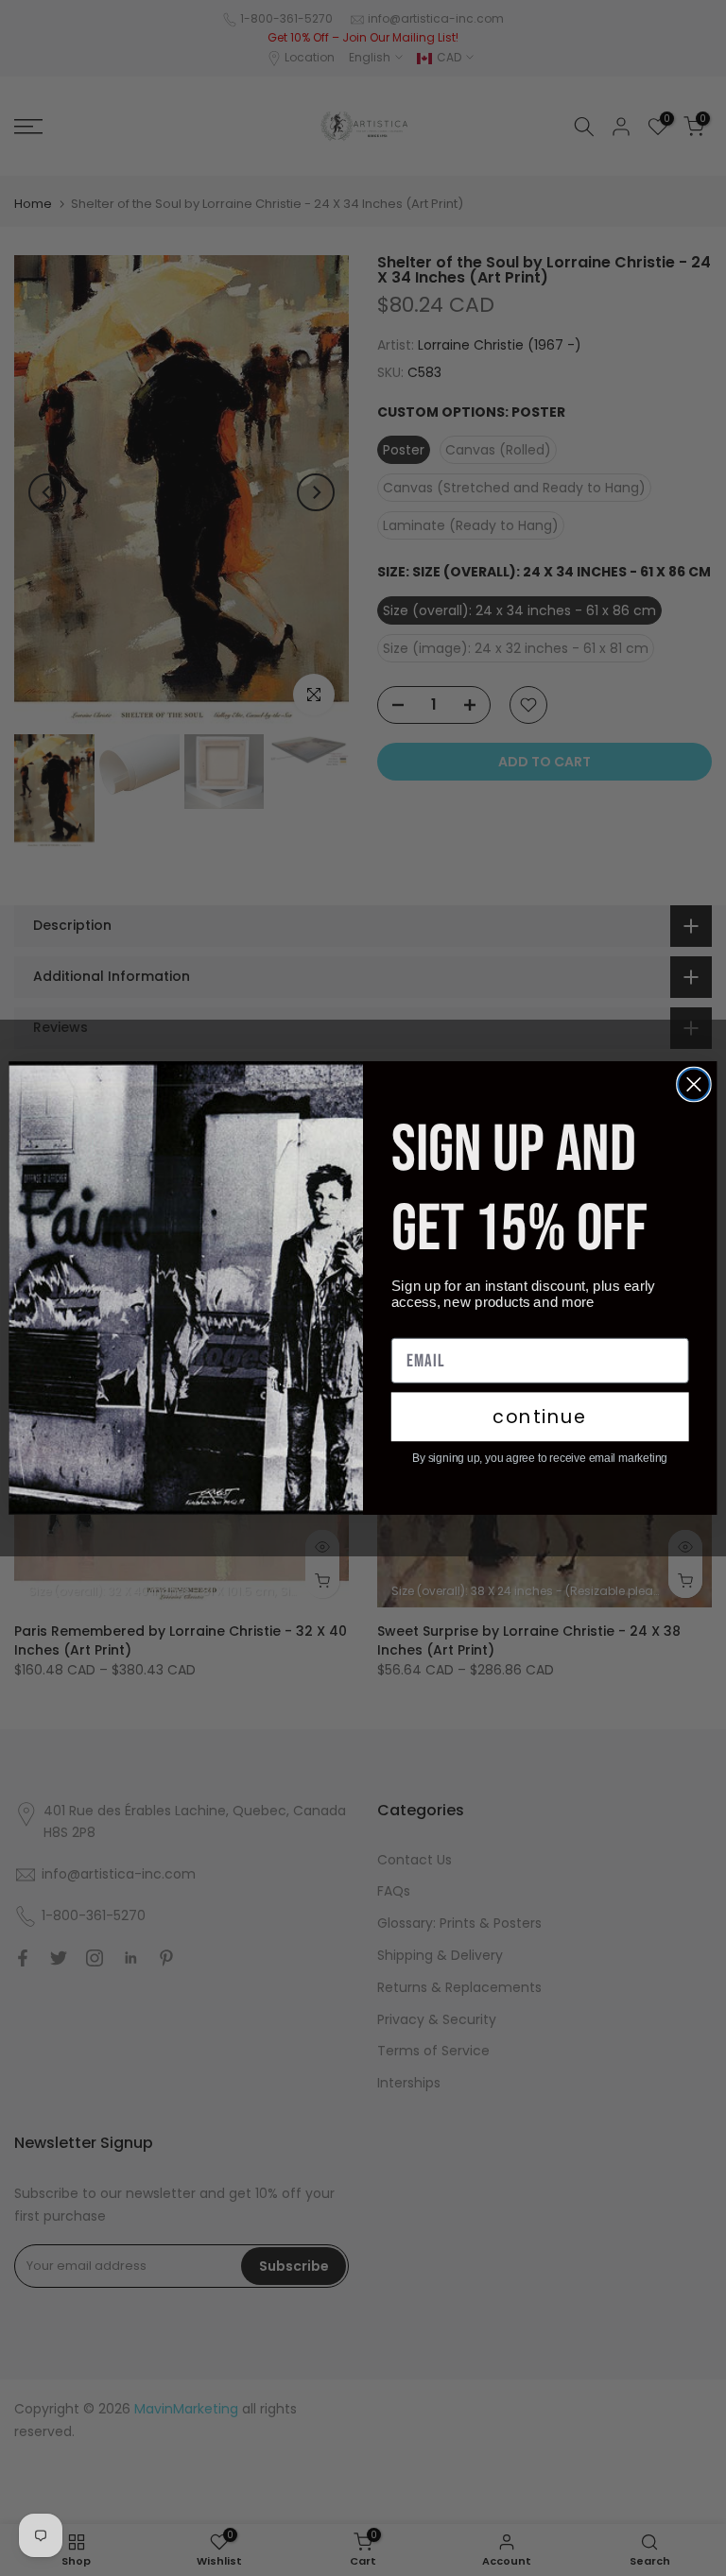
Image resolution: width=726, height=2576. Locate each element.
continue (540, 1417)
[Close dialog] (694, 1085)
